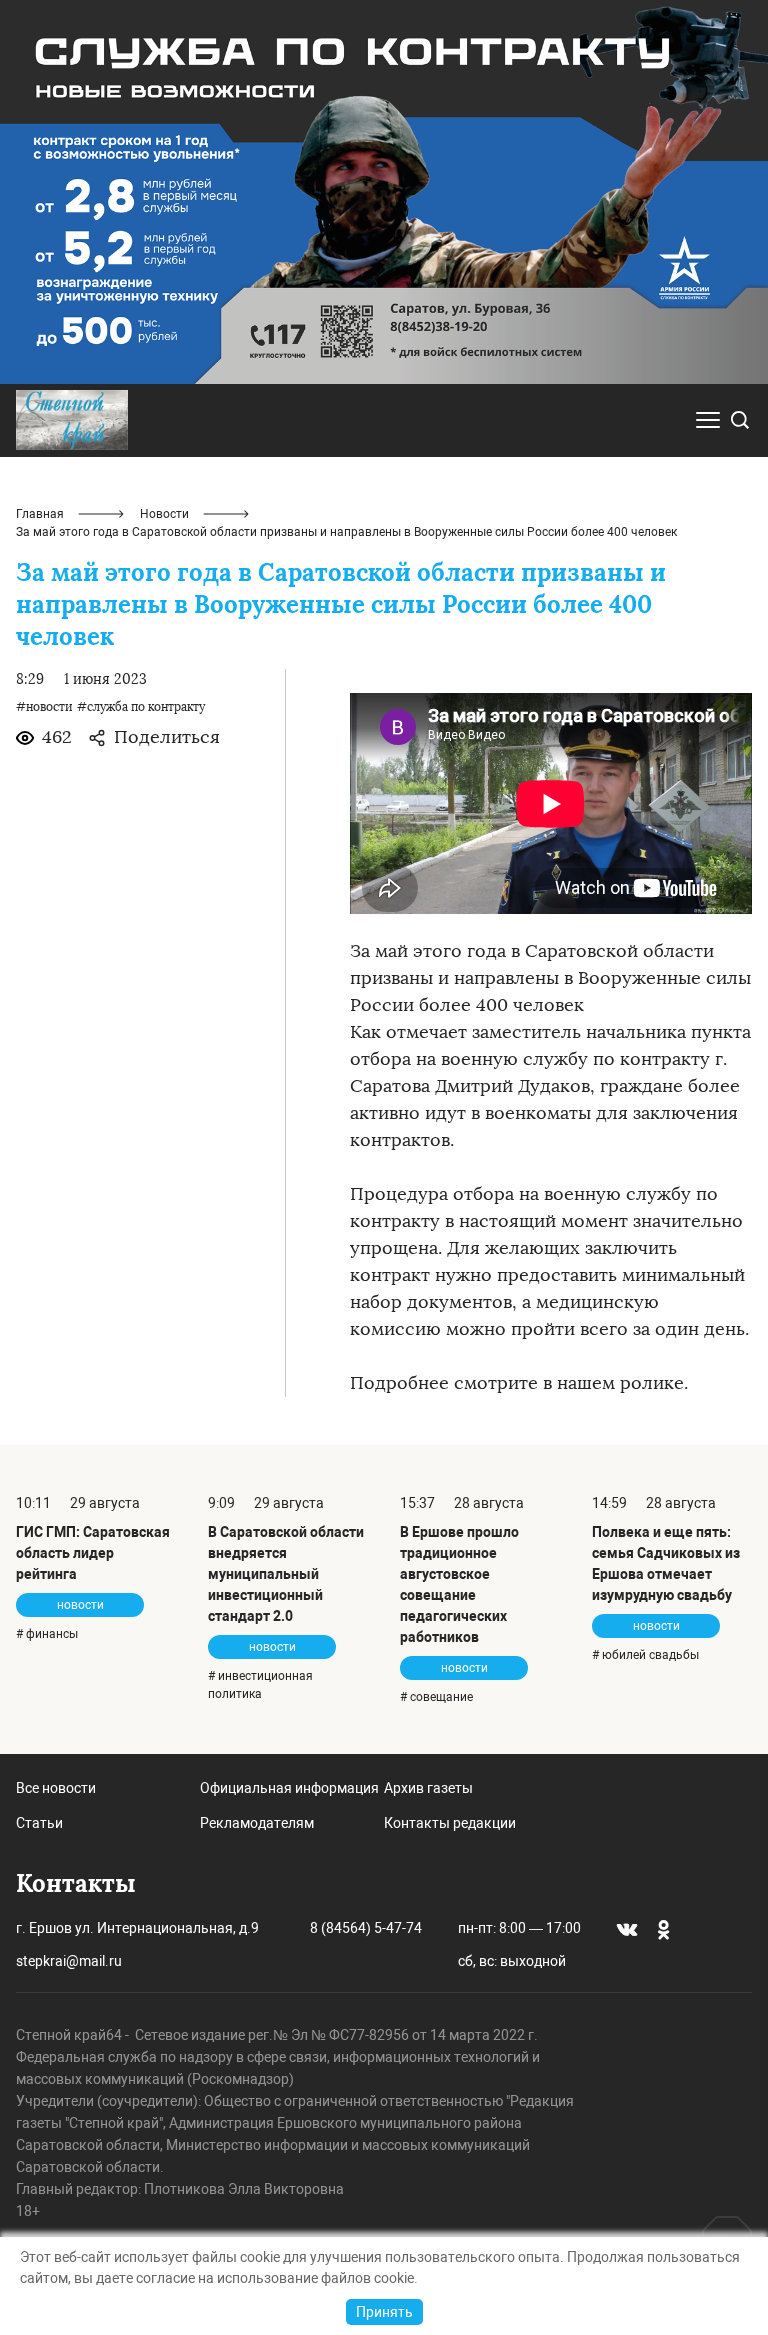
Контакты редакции (450, 1823)
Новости (164, 514)
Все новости (56, 1788)
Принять (384, 2312)
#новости (44, 707)
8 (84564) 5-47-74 (366, 1928)
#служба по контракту (141, 707)
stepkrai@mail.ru (69, 1961)
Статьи (39, 1823)
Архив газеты (428, 1788)
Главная (40, 514)
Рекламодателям (257, 1823)
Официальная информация (289, 1788)
